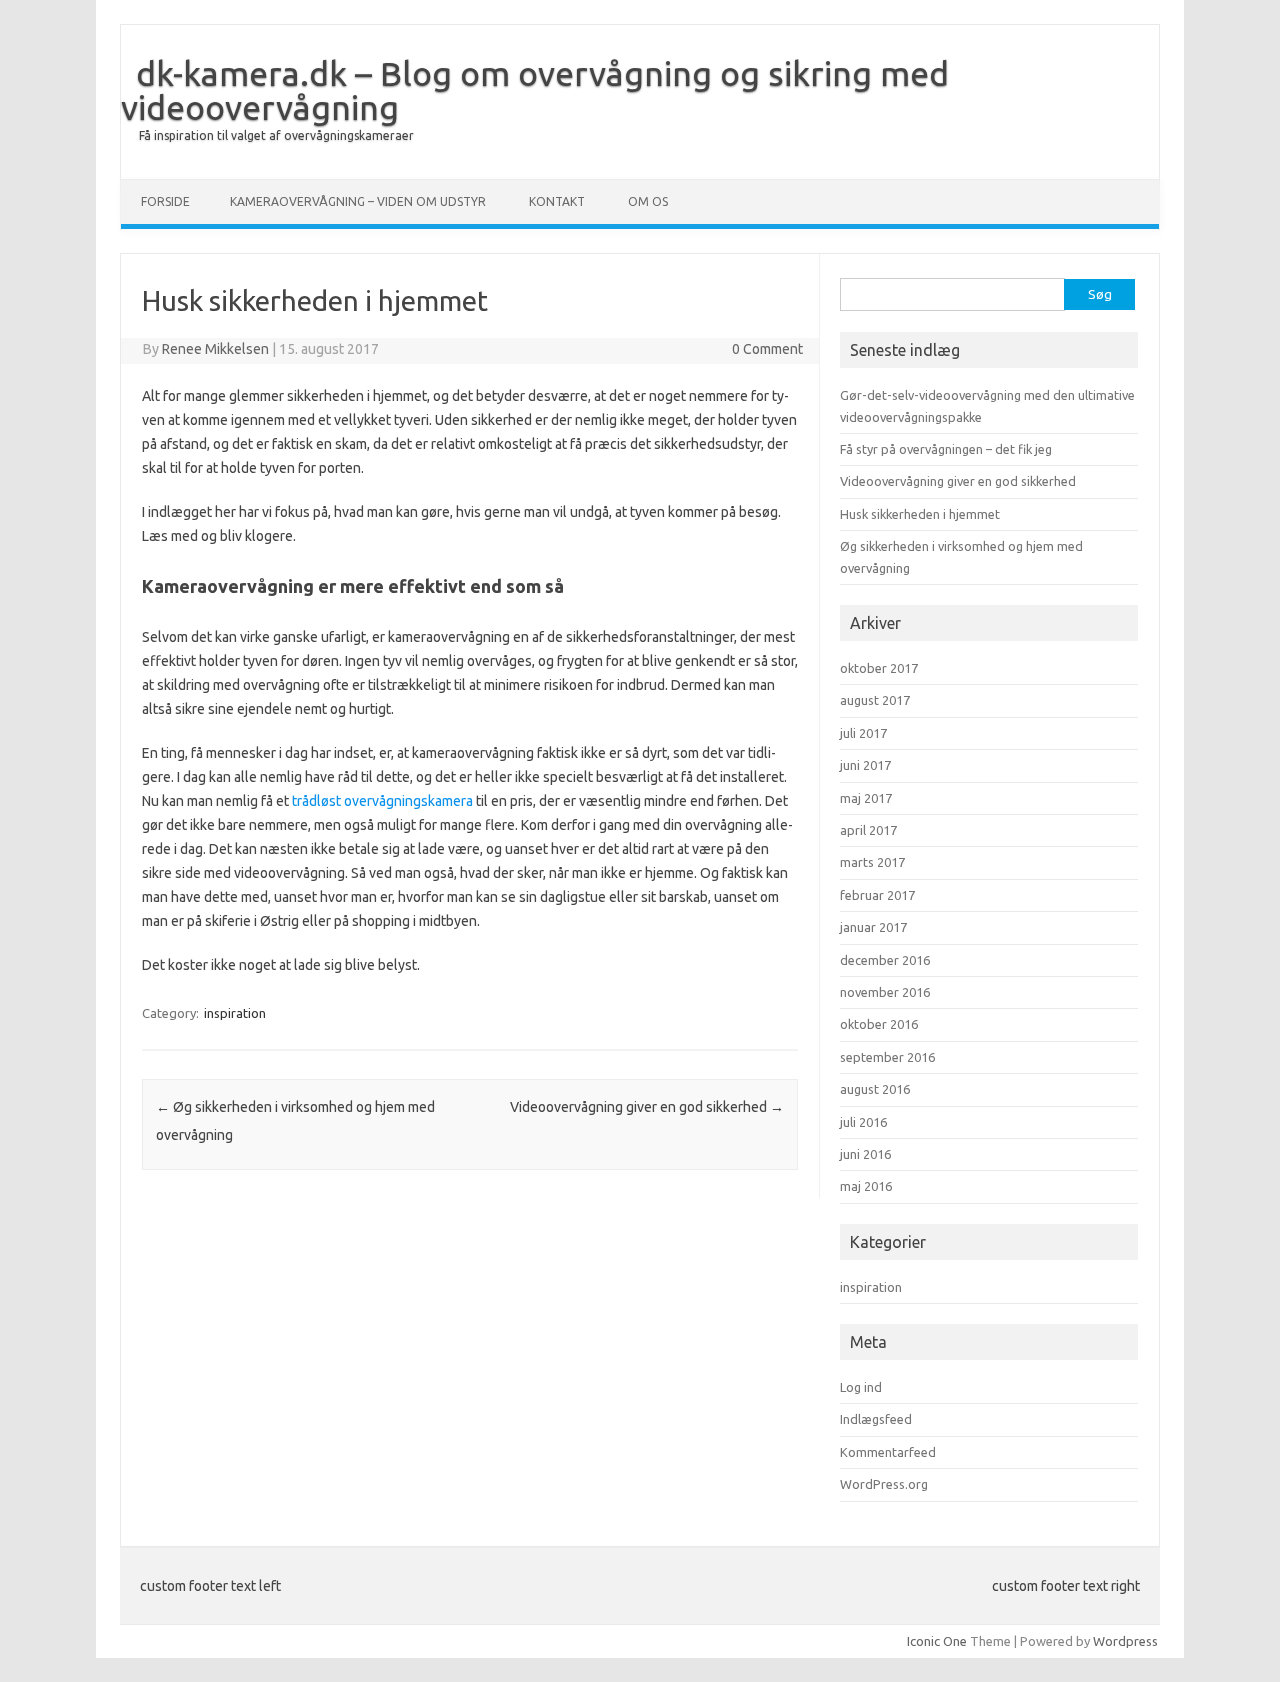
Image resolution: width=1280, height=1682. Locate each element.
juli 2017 (863, 733)
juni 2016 (865, 1154)
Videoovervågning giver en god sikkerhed (647, 1107)
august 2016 (875, 1089)
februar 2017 (877, 895)
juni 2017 (865, 765)
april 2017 (868, 830)
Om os (648, 201)
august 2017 (875, 700)
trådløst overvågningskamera (382, 801)
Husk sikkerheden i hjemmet (920, 514)
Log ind (861, 1387)
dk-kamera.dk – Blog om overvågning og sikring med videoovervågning (535, 90)
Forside (165, 201)
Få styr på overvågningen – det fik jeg (946, 449)
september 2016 (887, 1057)
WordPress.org (884, 1484)
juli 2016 (863, 1122)
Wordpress (1125, 1641)
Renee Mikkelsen (215, 349)
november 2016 (885, 992)
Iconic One (937, 1641)
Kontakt (557, 201)
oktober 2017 (879, 668)
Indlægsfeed (876, 1419)
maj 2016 (866, 1186)
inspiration (235, 1013)
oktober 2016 (879, 1024)
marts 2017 (872, 862)
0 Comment (767, 349)
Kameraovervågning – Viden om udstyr (358, 201)
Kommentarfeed (888, 1452)
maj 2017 (866, 798)
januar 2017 (873, 927)
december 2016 (885, 960)
